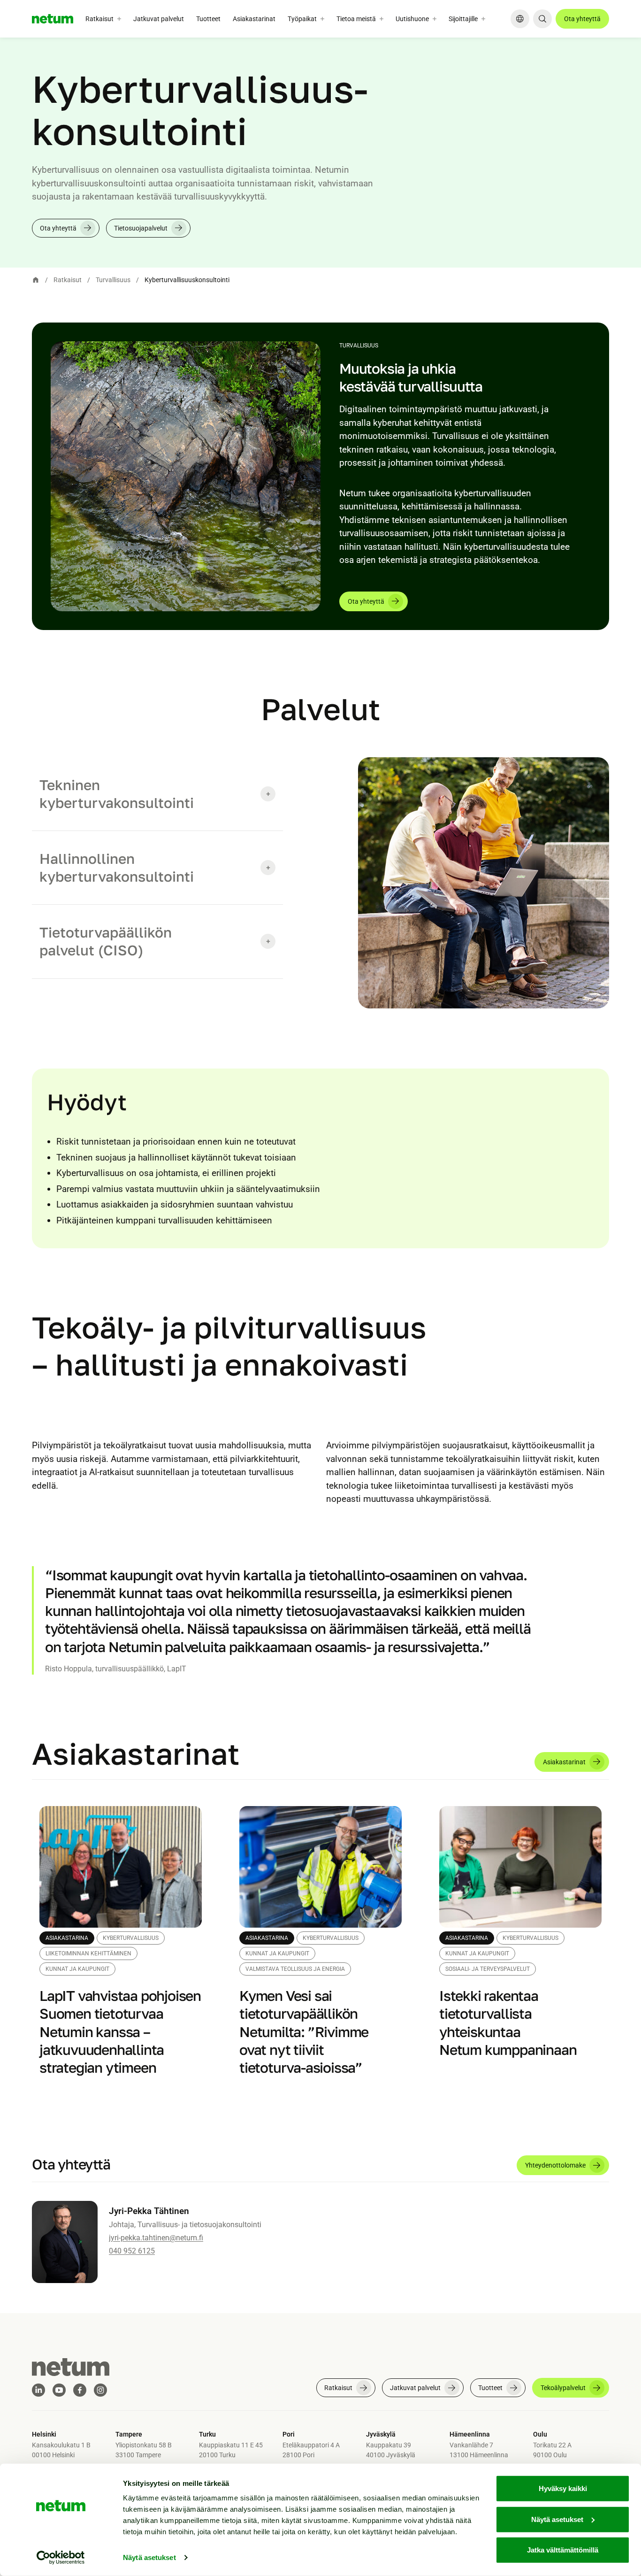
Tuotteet (208, 19)
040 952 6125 (132, 2251)
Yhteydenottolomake (555, 2165)
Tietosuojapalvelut (141, 228)
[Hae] (542, 19)
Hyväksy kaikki (563, 2488)
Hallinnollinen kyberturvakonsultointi (117, 868)
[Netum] (53, 19)
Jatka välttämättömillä (563, 2550)
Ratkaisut (68, 280)
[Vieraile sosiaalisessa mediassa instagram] (100, 2390)
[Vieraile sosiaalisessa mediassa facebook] (80, 2390)
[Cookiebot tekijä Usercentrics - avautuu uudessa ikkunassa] (61, 2558)
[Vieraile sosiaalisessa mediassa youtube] (59, 2390)
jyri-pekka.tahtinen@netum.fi (156, 2238)
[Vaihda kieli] (520, 19)
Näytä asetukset (149, 2557)
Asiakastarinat (254, 19)
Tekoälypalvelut (563, 2388)
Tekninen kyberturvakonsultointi (117, 794)
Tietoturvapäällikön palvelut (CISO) (106, 941)
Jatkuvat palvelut (159, 19)
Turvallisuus (113, 280)
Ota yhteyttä (582, 19)
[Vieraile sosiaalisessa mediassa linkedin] (38, 2390)
